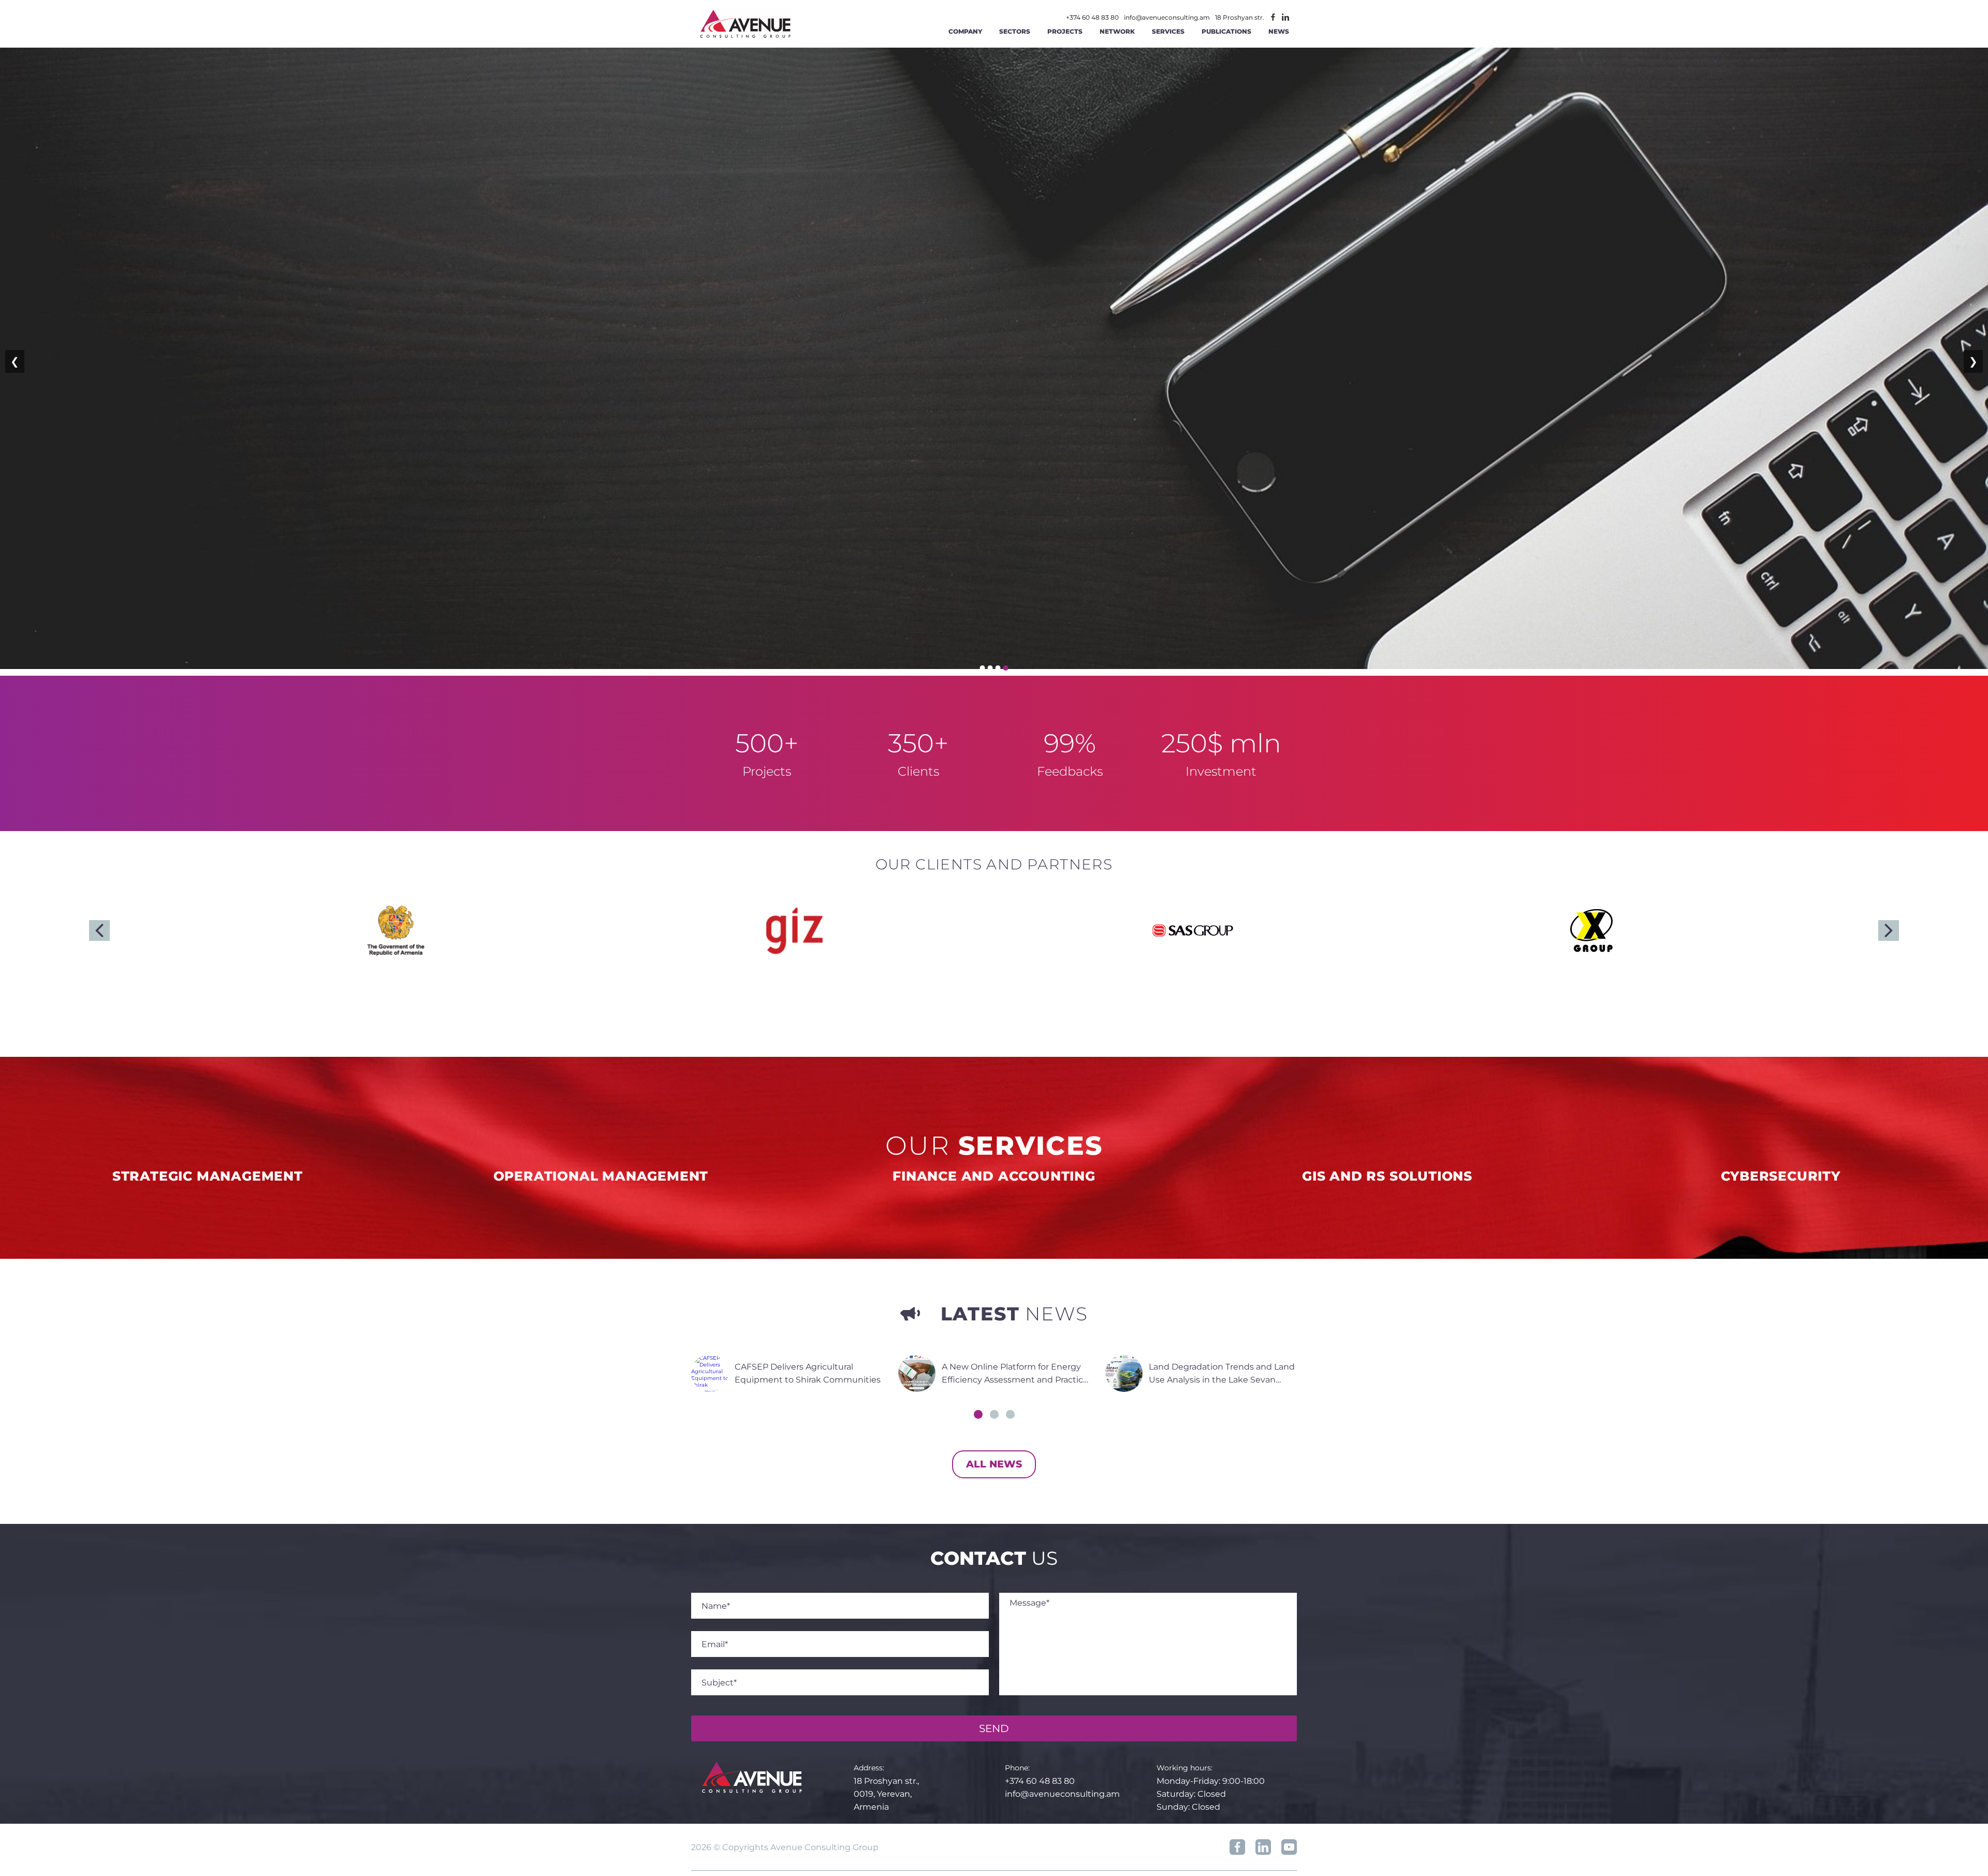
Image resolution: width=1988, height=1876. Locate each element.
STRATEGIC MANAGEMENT (208, 1176)
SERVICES (1168, 31)
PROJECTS (1065, 31)
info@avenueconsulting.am (1167, 18)
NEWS (1279, 31)
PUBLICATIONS (1226, 31)
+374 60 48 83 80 (1092, 18)
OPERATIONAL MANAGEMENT (601, 1176)
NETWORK (1117, 31)
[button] (978, 1414)
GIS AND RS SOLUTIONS (1387, 1176)
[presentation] (99, 930)
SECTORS (1015, 31)
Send (994, 1728)
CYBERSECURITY (1781, 1176)
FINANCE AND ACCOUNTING (994, 1176)
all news (994, 1464)
